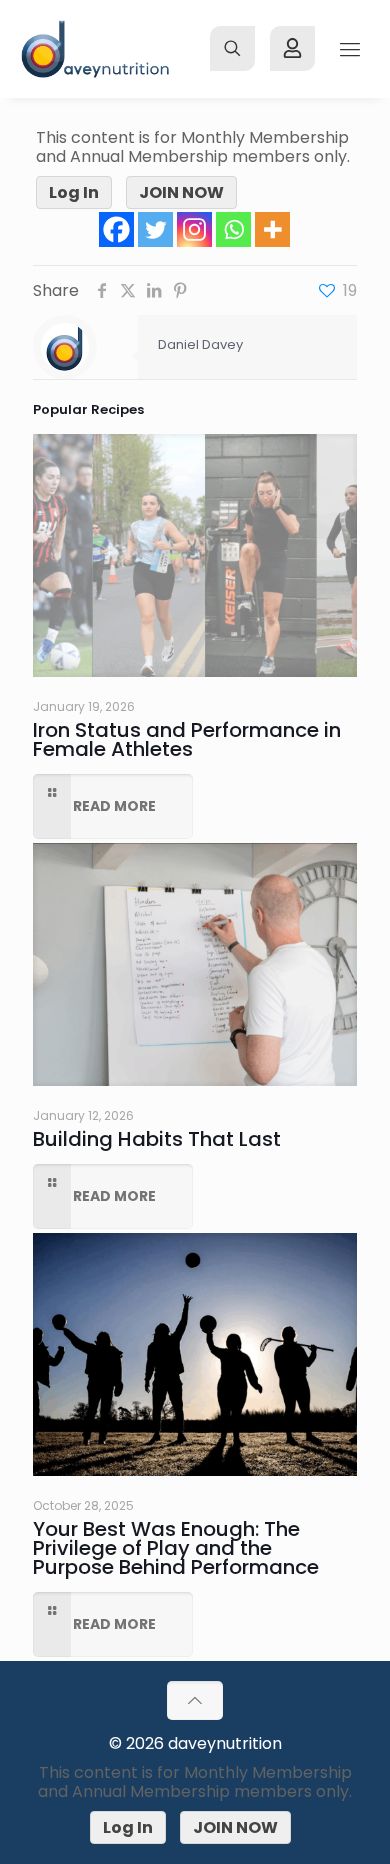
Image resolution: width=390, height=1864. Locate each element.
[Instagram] (194, 229)
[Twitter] (155, 229)
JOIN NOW (181, 192)
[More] (272, 229)
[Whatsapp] (233, 229)
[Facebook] (116, 229)
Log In (74, 192)
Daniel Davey (200, 344)
